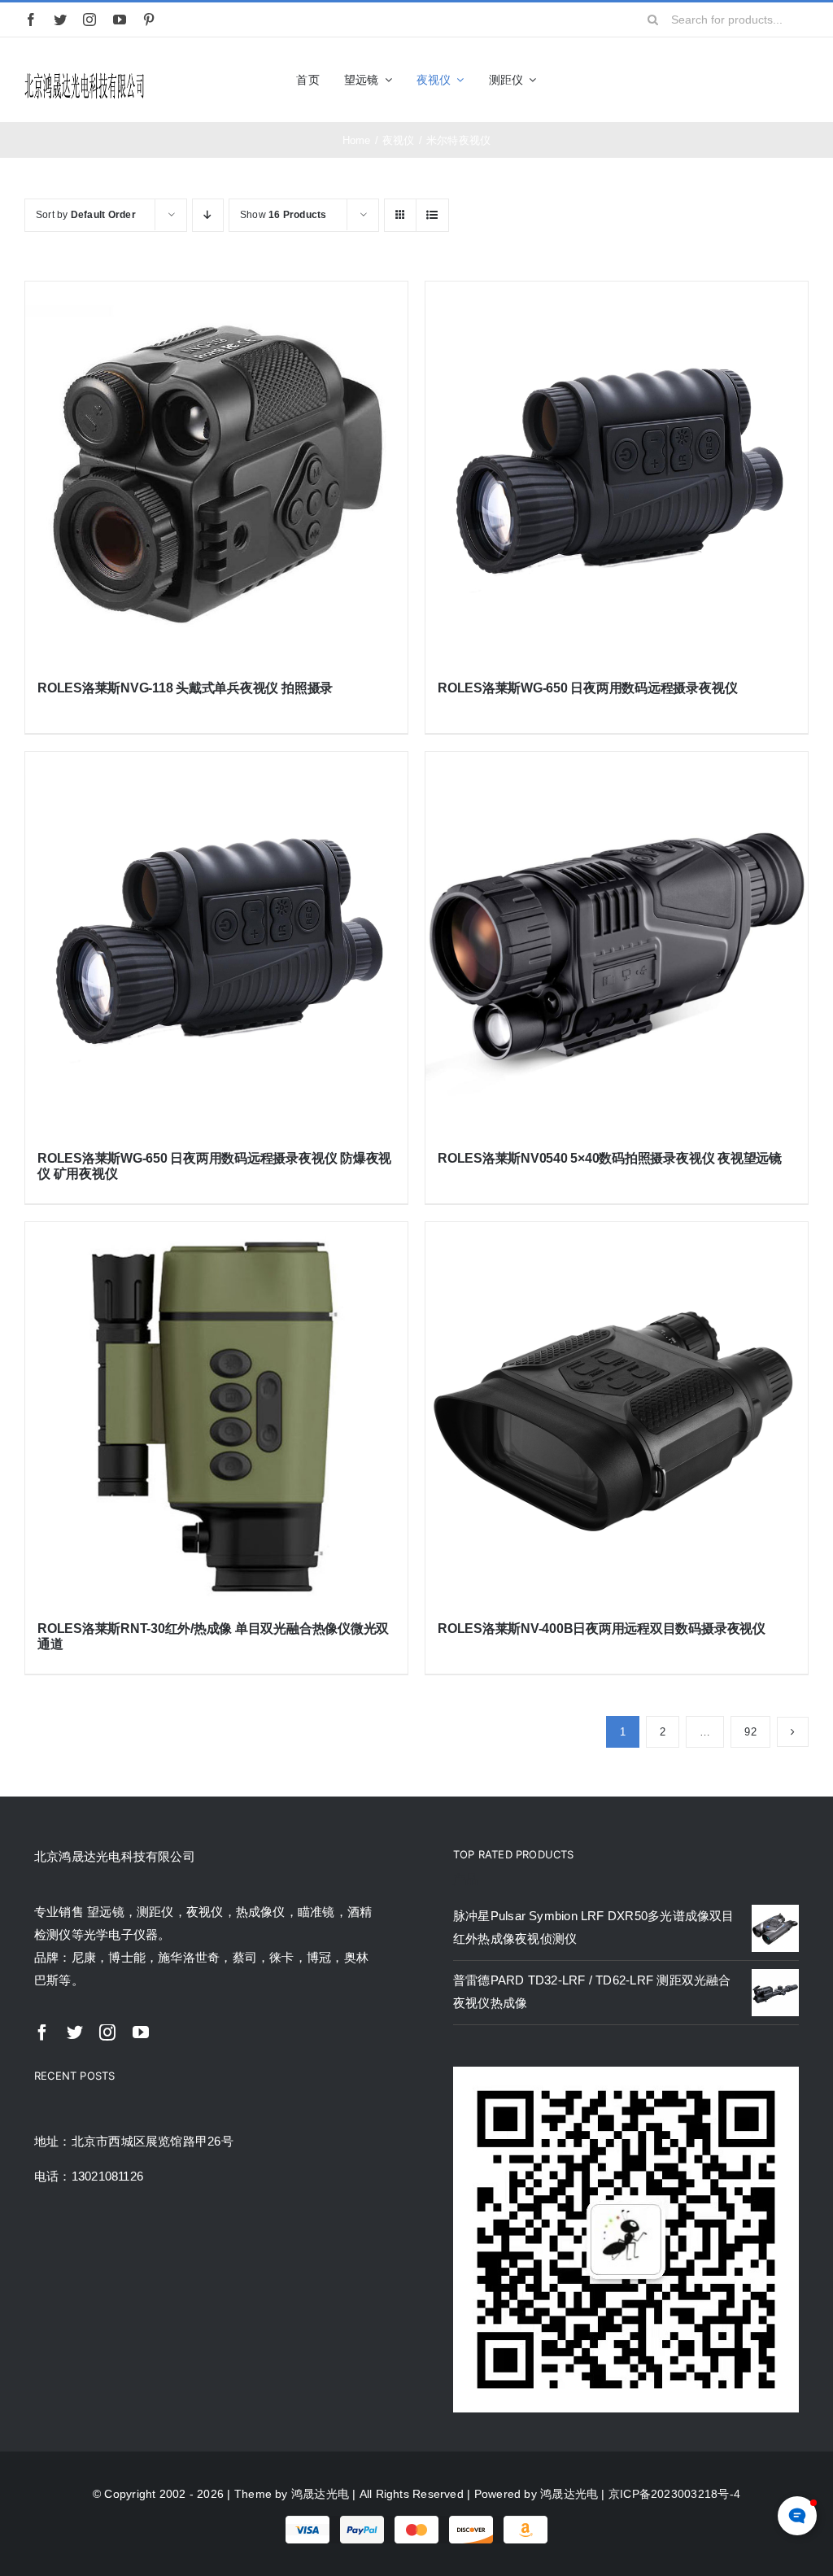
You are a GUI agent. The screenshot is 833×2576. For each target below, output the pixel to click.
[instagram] (89, 20)
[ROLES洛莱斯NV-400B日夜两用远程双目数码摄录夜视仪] (617, 1413)
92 (750, 1732)
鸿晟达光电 (320, 2494)
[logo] (85, 76)
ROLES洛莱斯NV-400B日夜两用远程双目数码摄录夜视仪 (602, 1629)
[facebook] (31, 20)
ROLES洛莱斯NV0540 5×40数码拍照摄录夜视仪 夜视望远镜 (610, 1158)
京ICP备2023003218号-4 (674, 2494)
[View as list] (432, 215)
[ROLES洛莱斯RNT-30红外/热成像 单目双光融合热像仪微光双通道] (216, 1413)
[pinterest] (149, 20)
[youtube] (120, 20)
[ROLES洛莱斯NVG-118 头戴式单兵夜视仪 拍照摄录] (216, 473)
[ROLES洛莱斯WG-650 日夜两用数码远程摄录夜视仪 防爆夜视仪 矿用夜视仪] (216, 943)
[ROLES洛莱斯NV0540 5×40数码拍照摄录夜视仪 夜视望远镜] (617, 943)
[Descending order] (208, 215)
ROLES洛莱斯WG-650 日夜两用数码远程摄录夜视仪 (587, 688)
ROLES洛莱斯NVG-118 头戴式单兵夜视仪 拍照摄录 (185, 688)
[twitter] (60, 20)
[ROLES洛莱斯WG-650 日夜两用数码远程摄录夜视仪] (617, 473)
